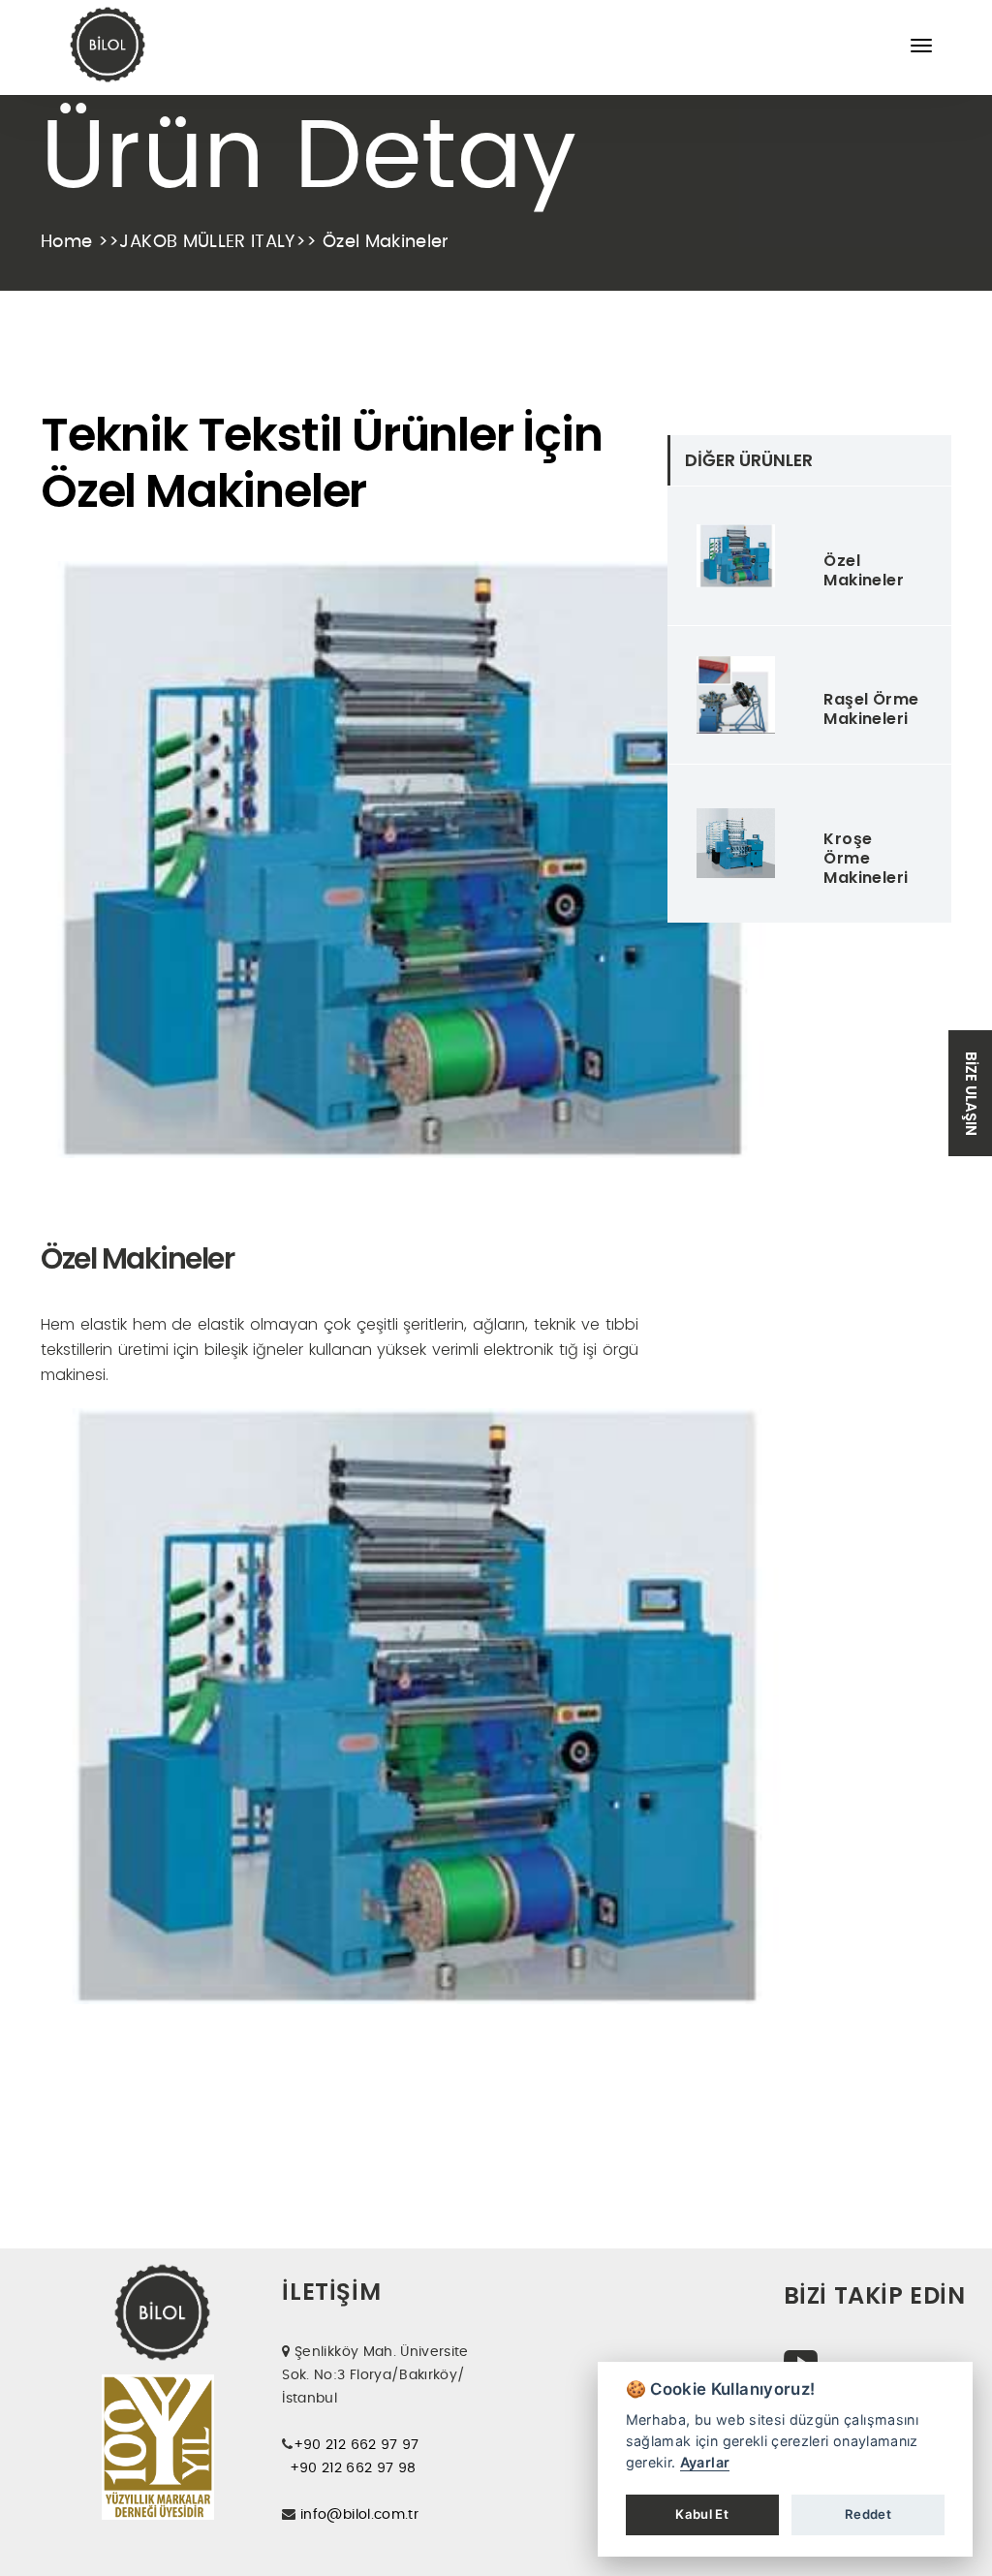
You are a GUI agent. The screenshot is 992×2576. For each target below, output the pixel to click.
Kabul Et (702, 2514)
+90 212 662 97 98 (353, 2468)
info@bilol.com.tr (359, 2515)
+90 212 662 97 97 (356, 2445)
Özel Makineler (864, 570)
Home (69, 242)
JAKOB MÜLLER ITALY (207, 242)
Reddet (868, 2514)
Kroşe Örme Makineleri (866, 858)
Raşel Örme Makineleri (871, 709)
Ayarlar (705, 2462)
